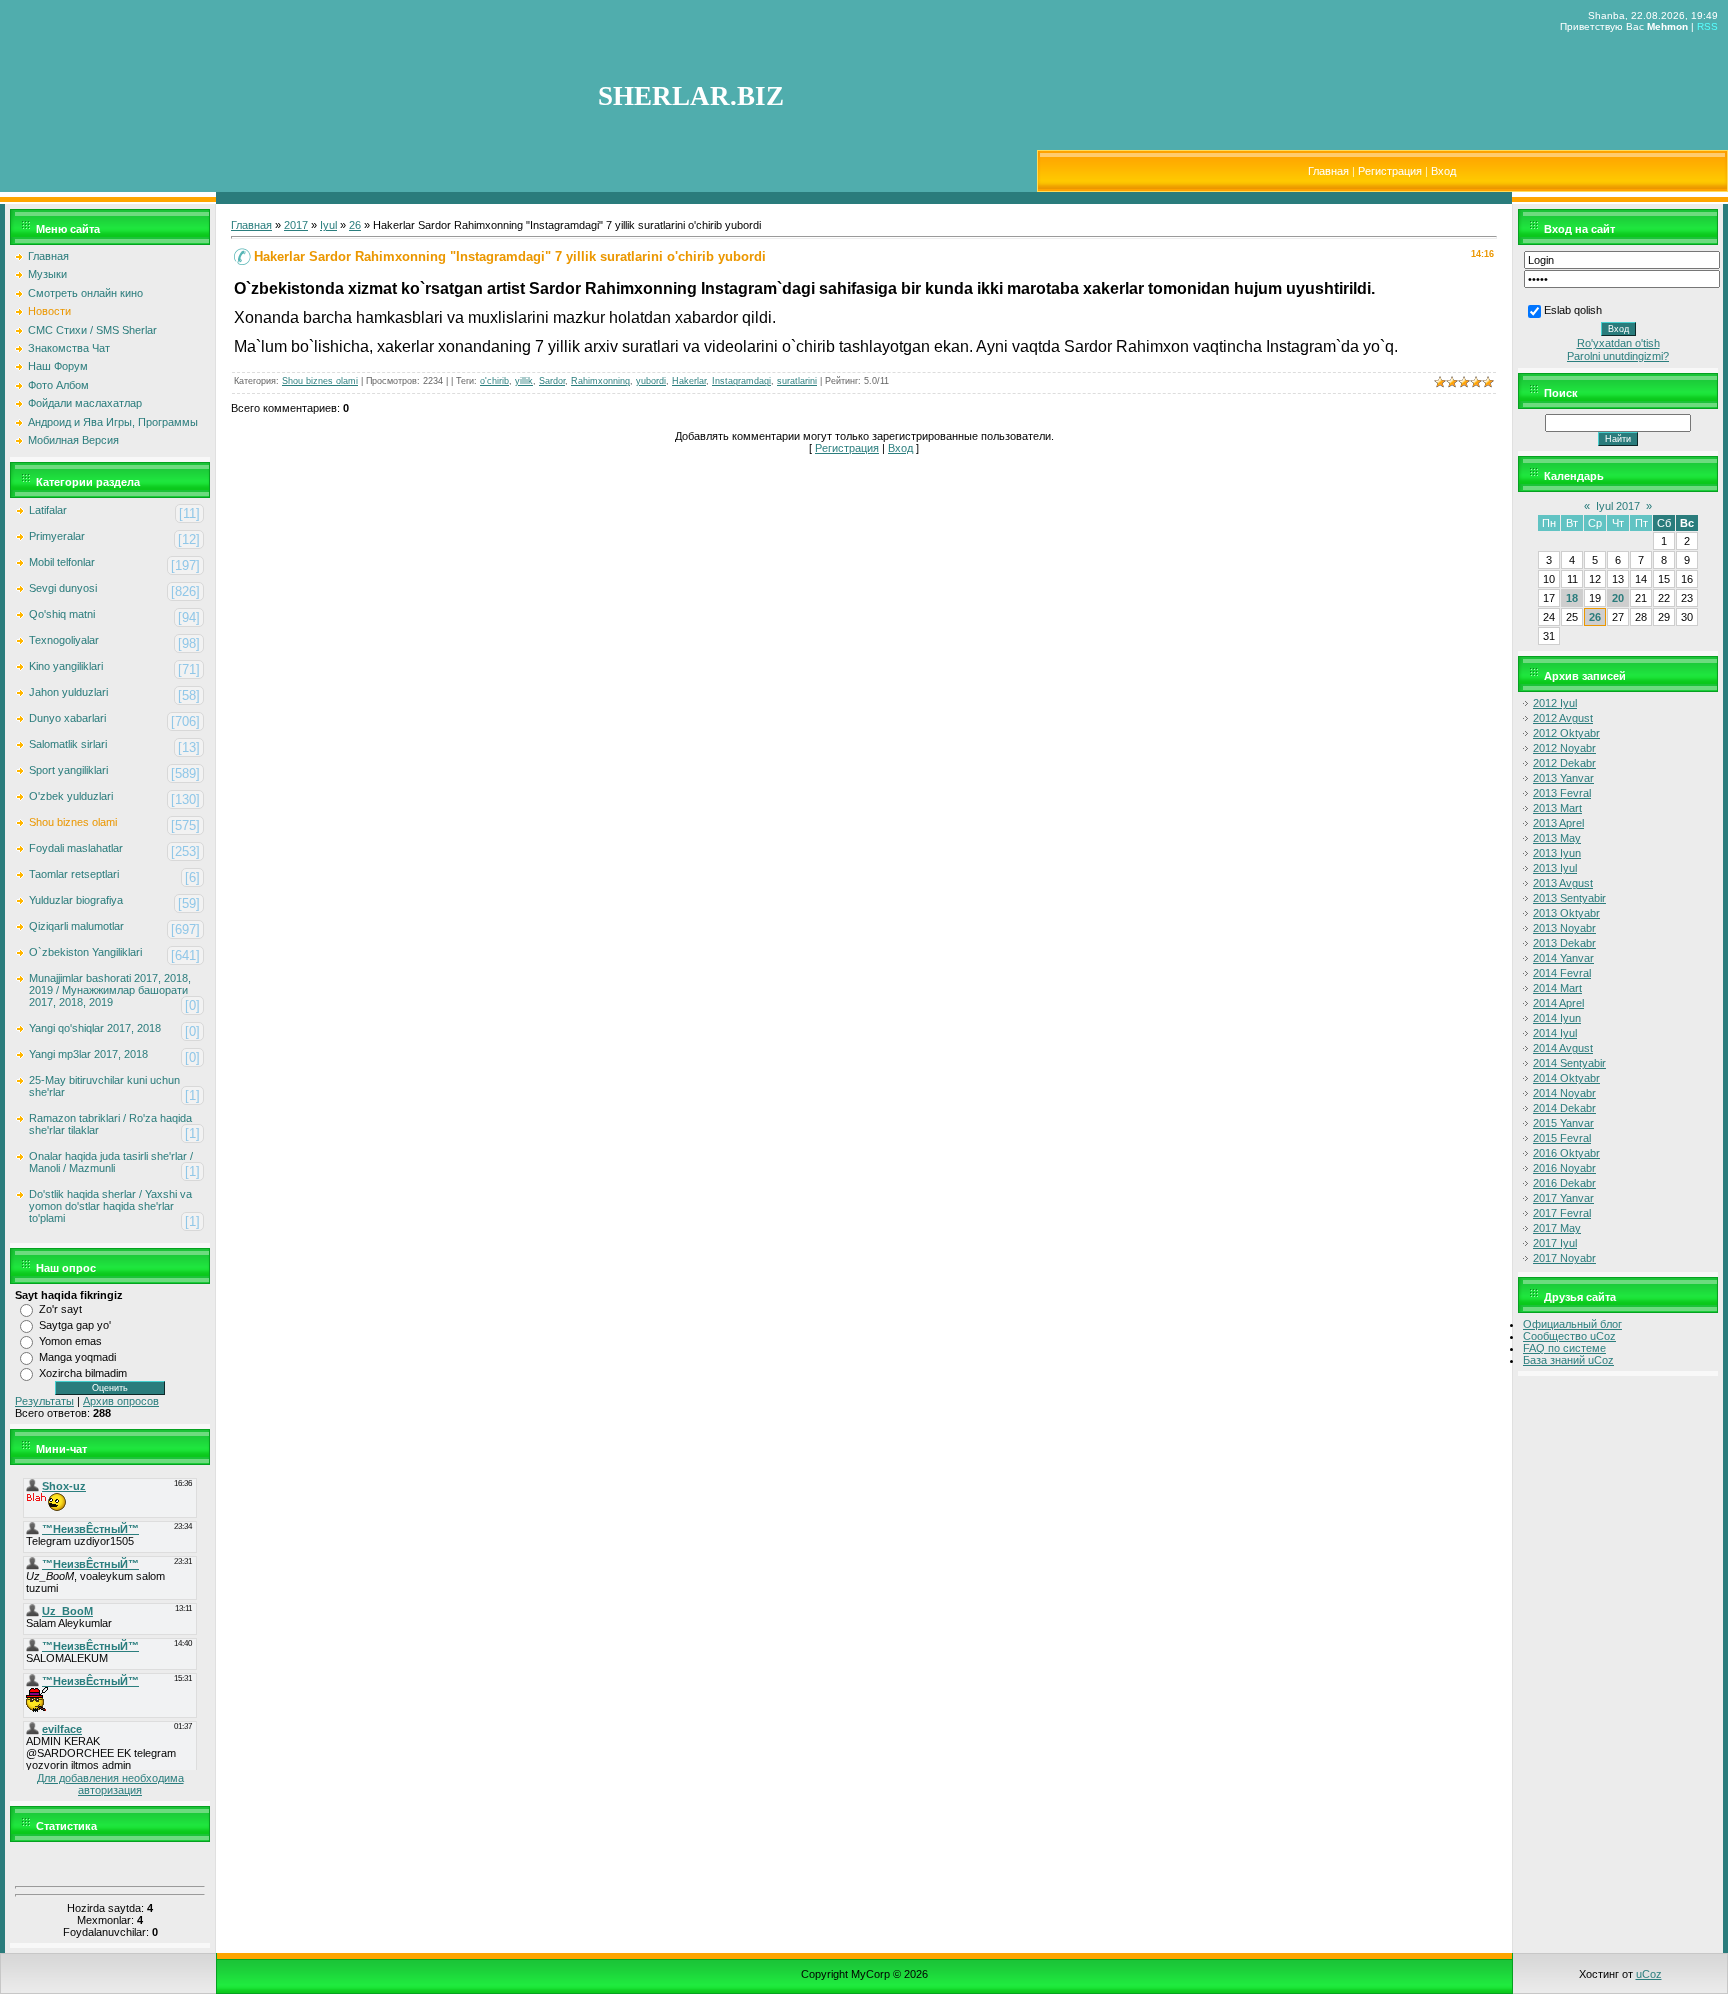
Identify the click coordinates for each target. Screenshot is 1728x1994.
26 (355, 225)
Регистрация (1390, 171)
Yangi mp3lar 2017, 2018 (88, 1054)
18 (1572, 598)
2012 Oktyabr (1566, 733)
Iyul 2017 (1618, 506)
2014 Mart (1557, 988)
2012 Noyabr (1564, 748)
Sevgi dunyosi (63, 588)
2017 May (1557, 1228)
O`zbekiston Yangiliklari (85, 952)
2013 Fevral (1562, 793)
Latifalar (48, 510)
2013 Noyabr (1564, 928)
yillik (524, 381)
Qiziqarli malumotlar (76, 926)
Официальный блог (1572, 1324)
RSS (1707, 26)
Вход (1443, 171)
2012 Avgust (1563, 718)
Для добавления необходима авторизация (110, 1784)
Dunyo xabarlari (67, 718)
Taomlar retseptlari (74, 874)
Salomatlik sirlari (68, 744)
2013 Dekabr (1564, 943)
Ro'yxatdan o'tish (1618, 343)
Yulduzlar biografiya (76, 900)
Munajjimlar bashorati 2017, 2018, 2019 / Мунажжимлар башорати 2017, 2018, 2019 (110, 990)
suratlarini (797, 381)
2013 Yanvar (1563, 778)
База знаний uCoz (1568, 1360)
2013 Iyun (1557, 853)
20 (1618, 598)
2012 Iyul (1555, 703)
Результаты (44, 1401)
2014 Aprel (1558, 1003)
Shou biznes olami (73, 822)
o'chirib (494, 381)
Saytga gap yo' (75, 1325)
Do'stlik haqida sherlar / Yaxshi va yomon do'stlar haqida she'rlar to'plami (110, 1206)
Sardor (552, 381)
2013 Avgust (1563, 883)
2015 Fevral (1562, 1138)
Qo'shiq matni (62, 614)
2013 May (1557, 838)
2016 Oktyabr (1566, 1153)
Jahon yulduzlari (68, 692)
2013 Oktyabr (1566, 913)
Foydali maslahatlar (76, 848)
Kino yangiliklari (66, 666)
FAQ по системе (1564, 1348)
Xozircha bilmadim (83, 1373)
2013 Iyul (1555, 868)
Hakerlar (689, 381)
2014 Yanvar (1563, 958)
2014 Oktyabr (1566, 1078)
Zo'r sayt (60, 1309)
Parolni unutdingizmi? (1618, 356)
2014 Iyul (1555, 1033)
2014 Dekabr (1564, 1108)
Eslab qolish (1573, 310)
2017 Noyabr (1564, 1258)
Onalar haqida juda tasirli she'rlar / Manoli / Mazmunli (111, 1162)
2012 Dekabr (1564, 763)
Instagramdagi (741, 381)
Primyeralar (57, 536)
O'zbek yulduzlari (71, 796)
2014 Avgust (1563, 1048)
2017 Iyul (1555, 1243)
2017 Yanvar (1563, 1198)
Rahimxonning (600, 381)
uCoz (1649, 1974)
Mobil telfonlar (62, 562)
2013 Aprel (1558, 823)
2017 (296, 225)
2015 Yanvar (1563, 1123)
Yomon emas (70, 1341)
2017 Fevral (1562, 1213)
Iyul (328, 225)
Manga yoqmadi (77, 1357)
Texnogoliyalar (64, 640)
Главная (1328, 171)
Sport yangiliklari (68, 770)
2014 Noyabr (1564, 1093)
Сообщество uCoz (1569, 1336)
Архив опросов (121, 1401)
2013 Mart (1557, 808)
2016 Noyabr (1564, 1168)
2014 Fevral (1562, 973)
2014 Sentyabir (1569, 1063)
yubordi (651, 381)
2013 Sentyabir (1569, 898)
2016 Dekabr (1564, 1183)
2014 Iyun (1557, 1018)
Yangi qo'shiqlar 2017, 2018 (95, 1028)
